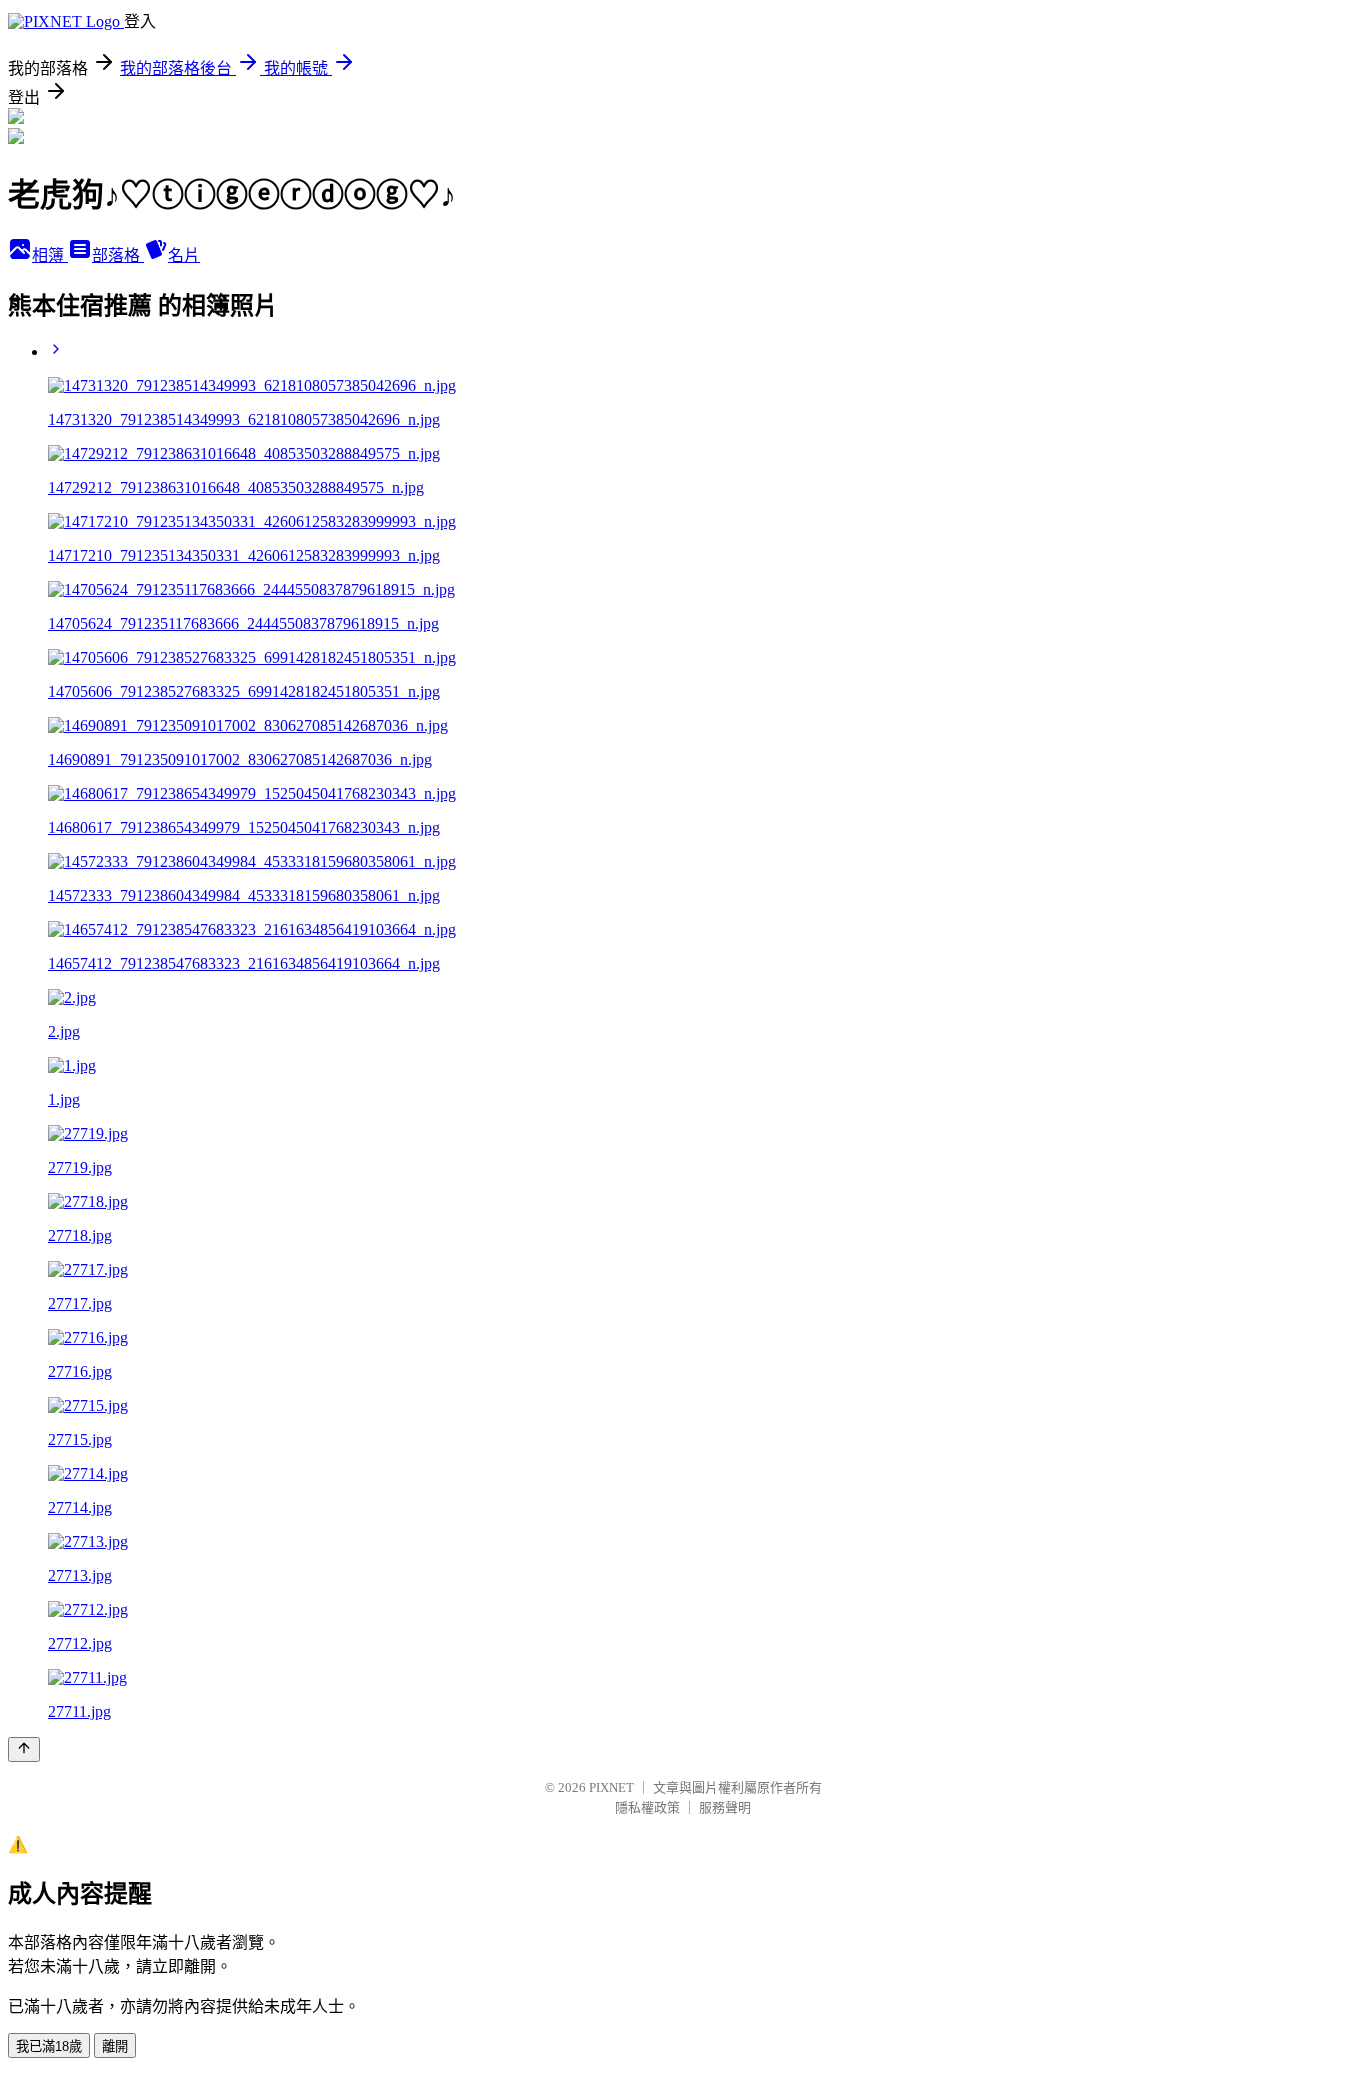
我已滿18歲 (49, 2046)
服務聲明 (725, 1807)
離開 (115, 2046)
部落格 (118, 255)
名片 (184, 255)
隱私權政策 (647, 1807)
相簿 (50, 255)
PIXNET (611, 1787)
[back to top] (24, 1749)
